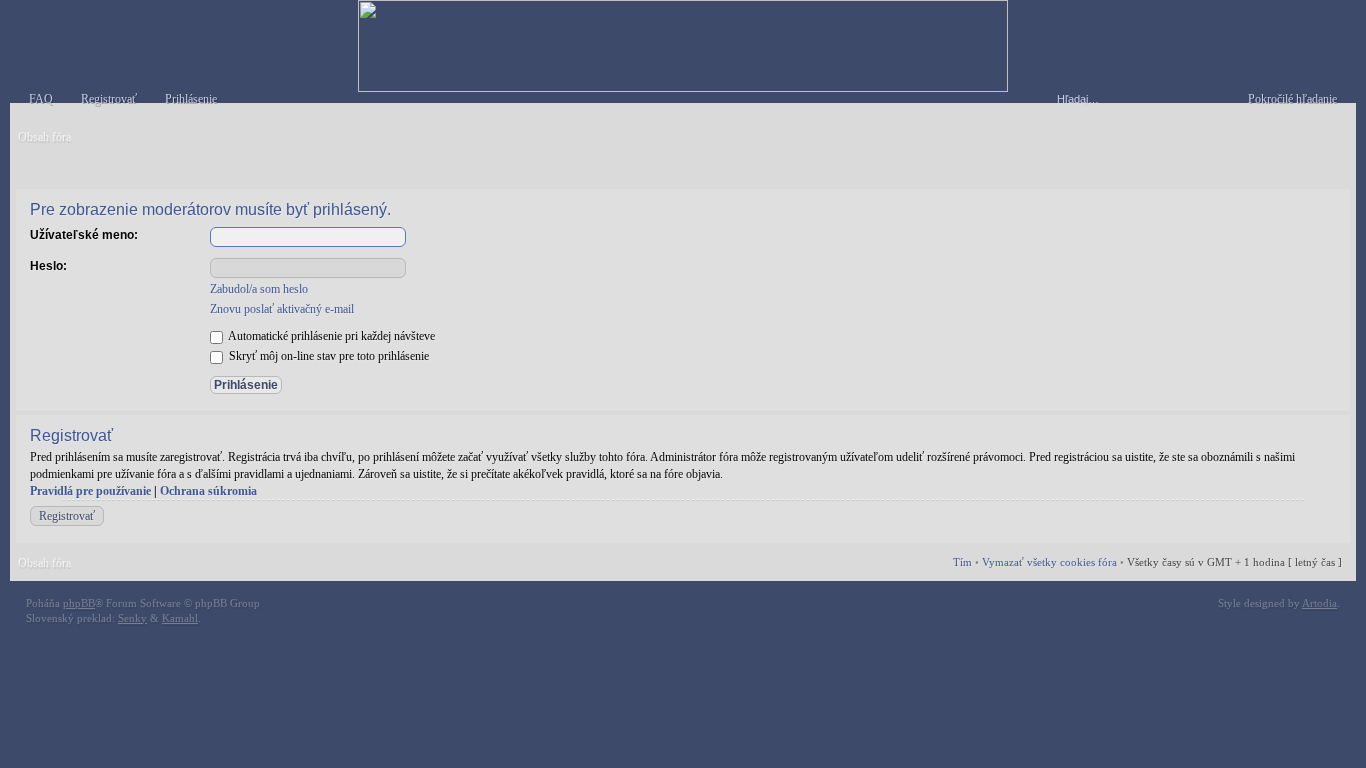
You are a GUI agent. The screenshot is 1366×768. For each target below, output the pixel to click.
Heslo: (48, 266)
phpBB (79, 603)
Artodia (1319, 603)
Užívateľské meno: (84, 235)
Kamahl (180, 618)
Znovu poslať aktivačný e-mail (282, 309)
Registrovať (67, 516)
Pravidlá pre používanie (90, 491)
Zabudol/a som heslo (259, 289)
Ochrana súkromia (208, 491)
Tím (962, 562)
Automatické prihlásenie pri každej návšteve (330, 336)
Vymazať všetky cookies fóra (1049, 562)
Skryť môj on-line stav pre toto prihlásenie (327, 356)
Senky (132, 618)
